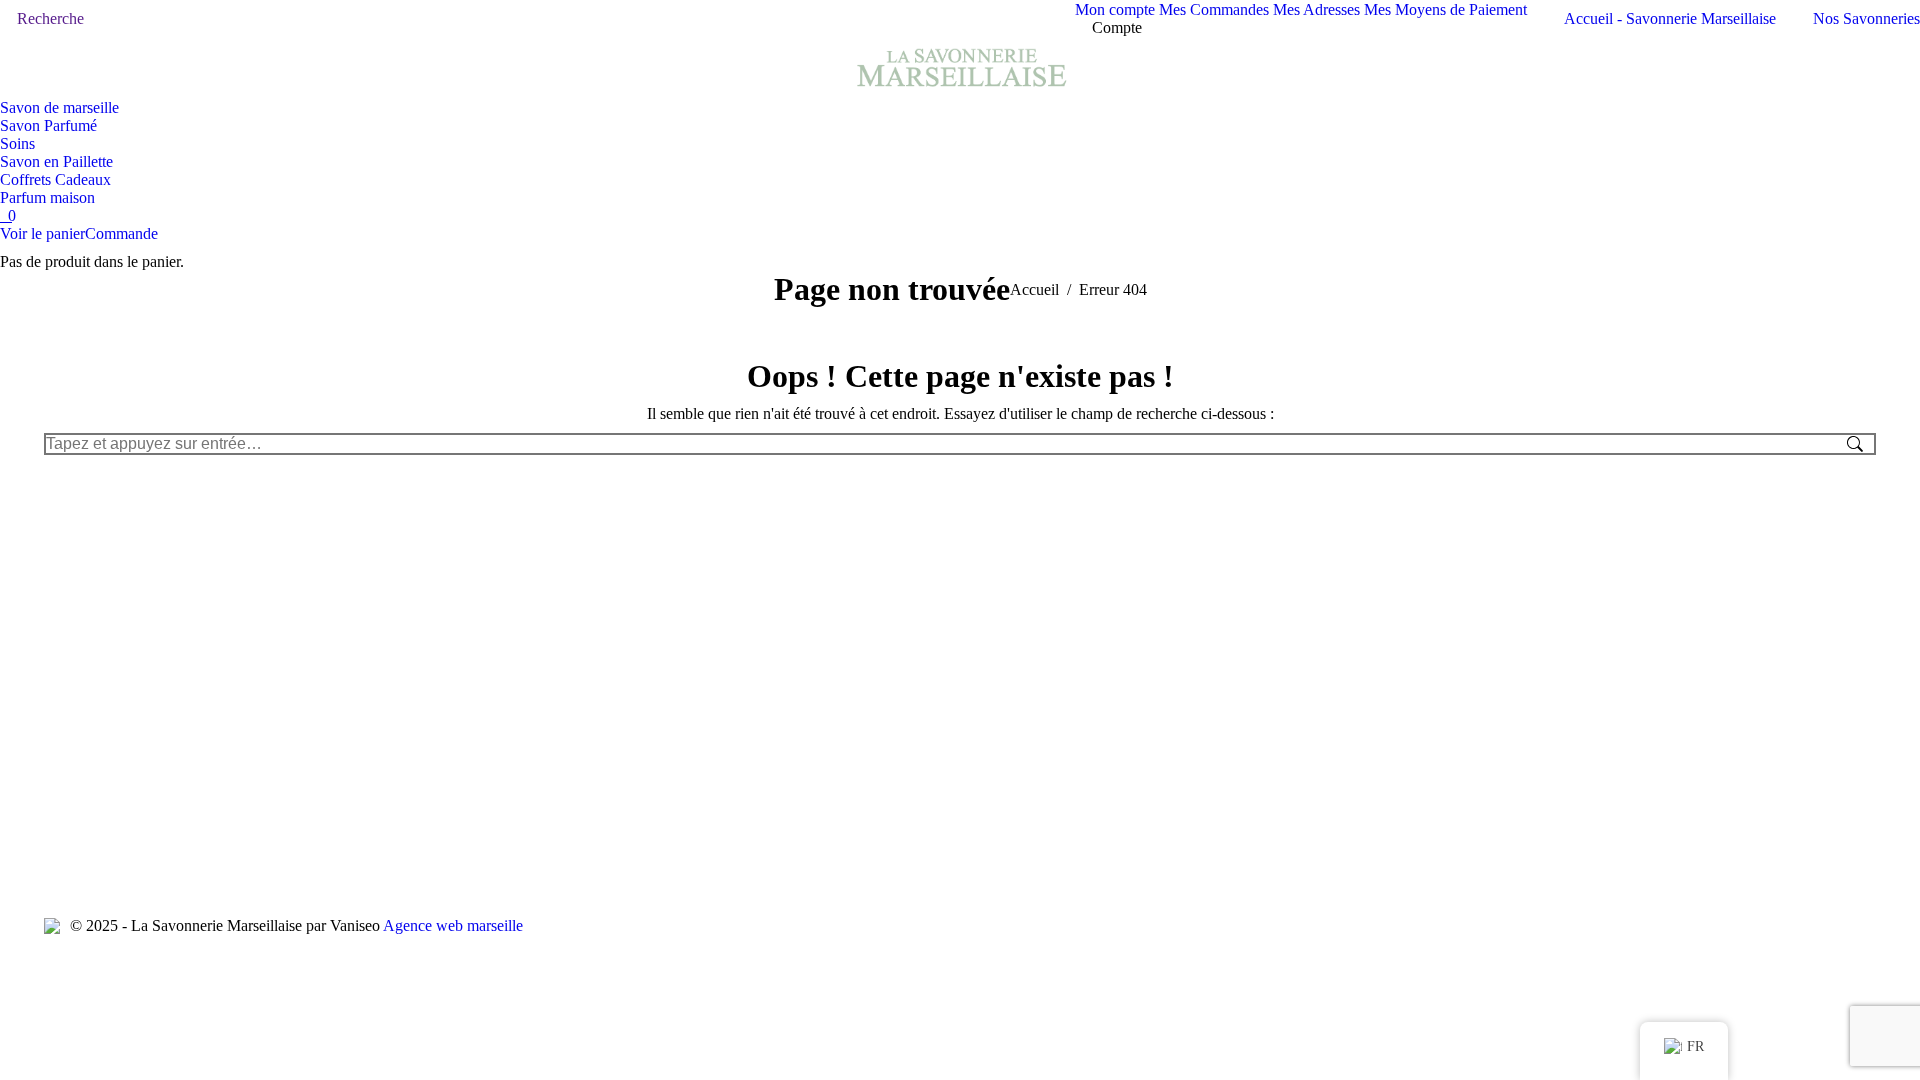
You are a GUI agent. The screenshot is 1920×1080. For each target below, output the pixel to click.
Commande (121, 233)
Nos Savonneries (1866, 18)
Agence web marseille (453, 925)
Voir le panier (42, 233)
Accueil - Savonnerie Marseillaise (1670, 18)
